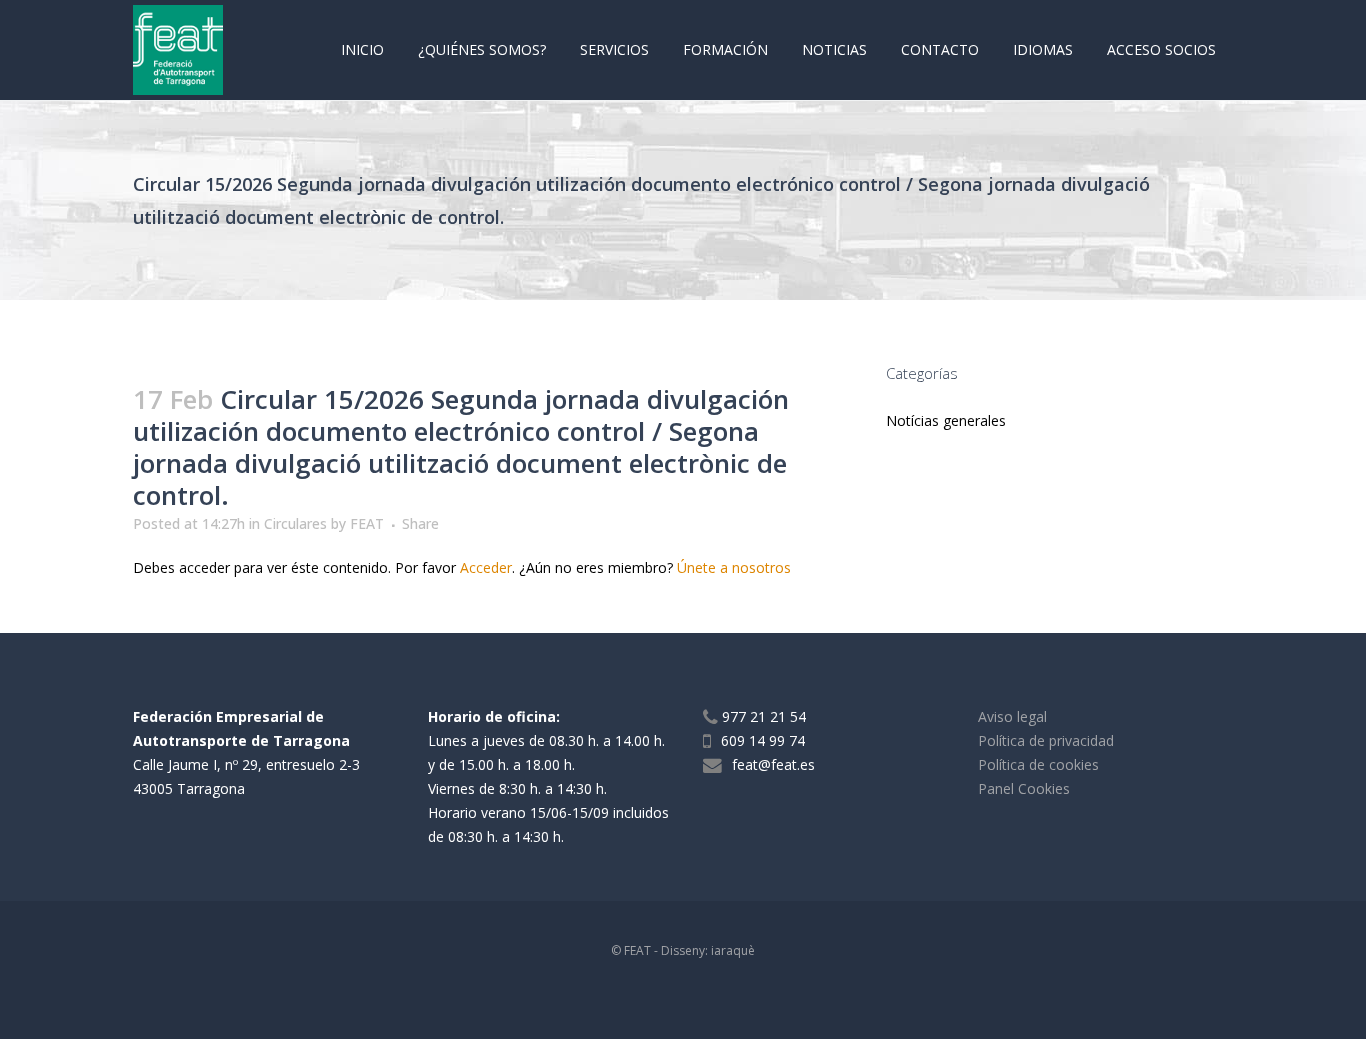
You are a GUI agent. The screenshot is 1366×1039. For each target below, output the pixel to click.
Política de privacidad (1046, 740)
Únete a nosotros (734, 567)
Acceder (486, 567)
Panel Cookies (1024, 788)
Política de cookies (1038, 764)
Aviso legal (1012, 716)
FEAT (367, 523)
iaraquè (733, 950)
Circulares (295, 523)
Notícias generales (946, 420)
